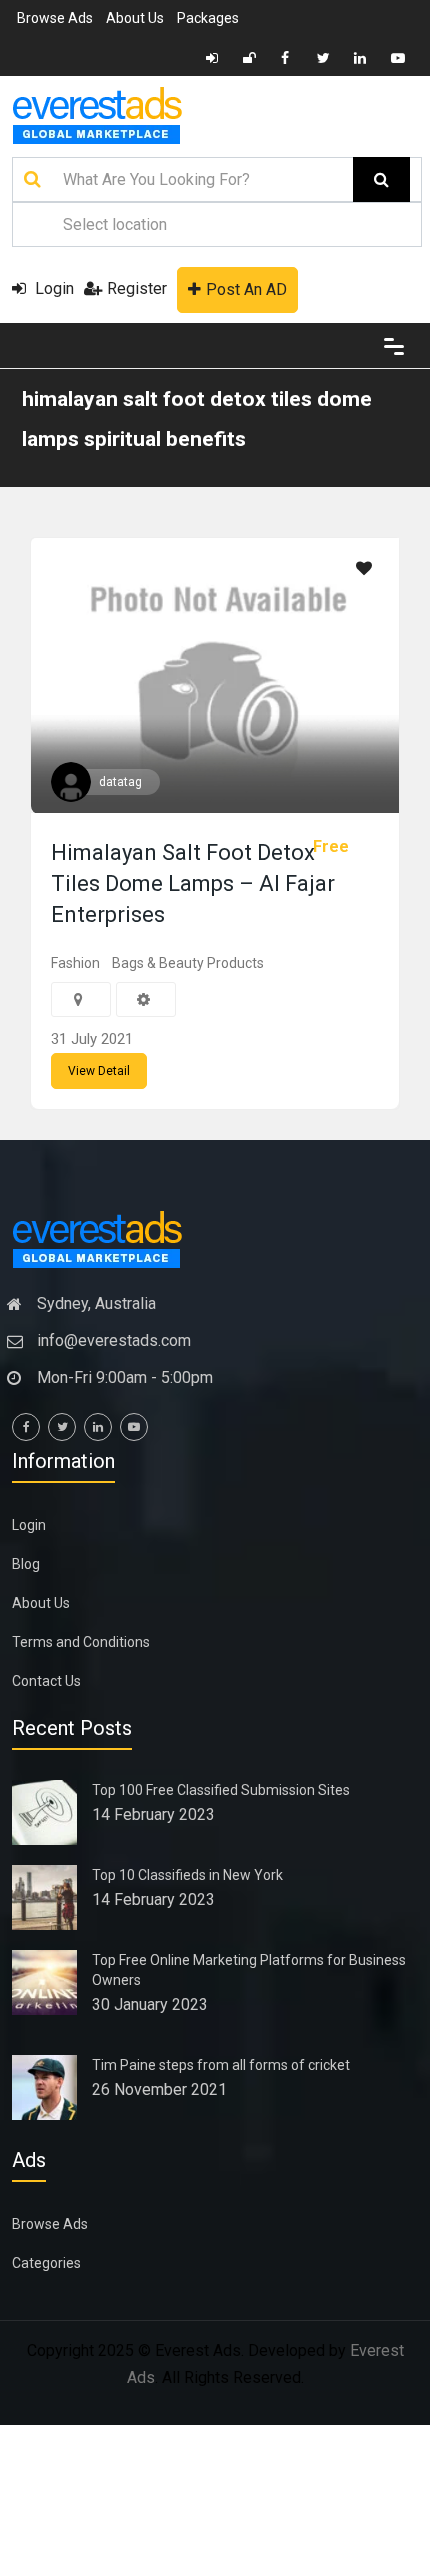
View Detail (99, 1071)
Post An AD (246, 289)
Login (52, 288)
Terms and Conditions (81, 1642)
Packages (208, 18)
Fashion (75, 963)
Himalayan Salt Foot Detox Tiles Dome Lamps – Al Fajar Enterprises (193, 883)
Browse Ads (55, 18)
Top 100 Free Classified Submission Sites (221, 1790)
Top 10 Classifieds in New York (187, 1875)
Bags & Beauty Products (188, 963)
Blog (26, 1564)
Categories (46, 2263)
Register (137, 288)
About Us (135, 18)
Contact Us (46, 1681)
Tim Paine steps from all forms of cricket (221, 2065)
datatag (120, 782)
